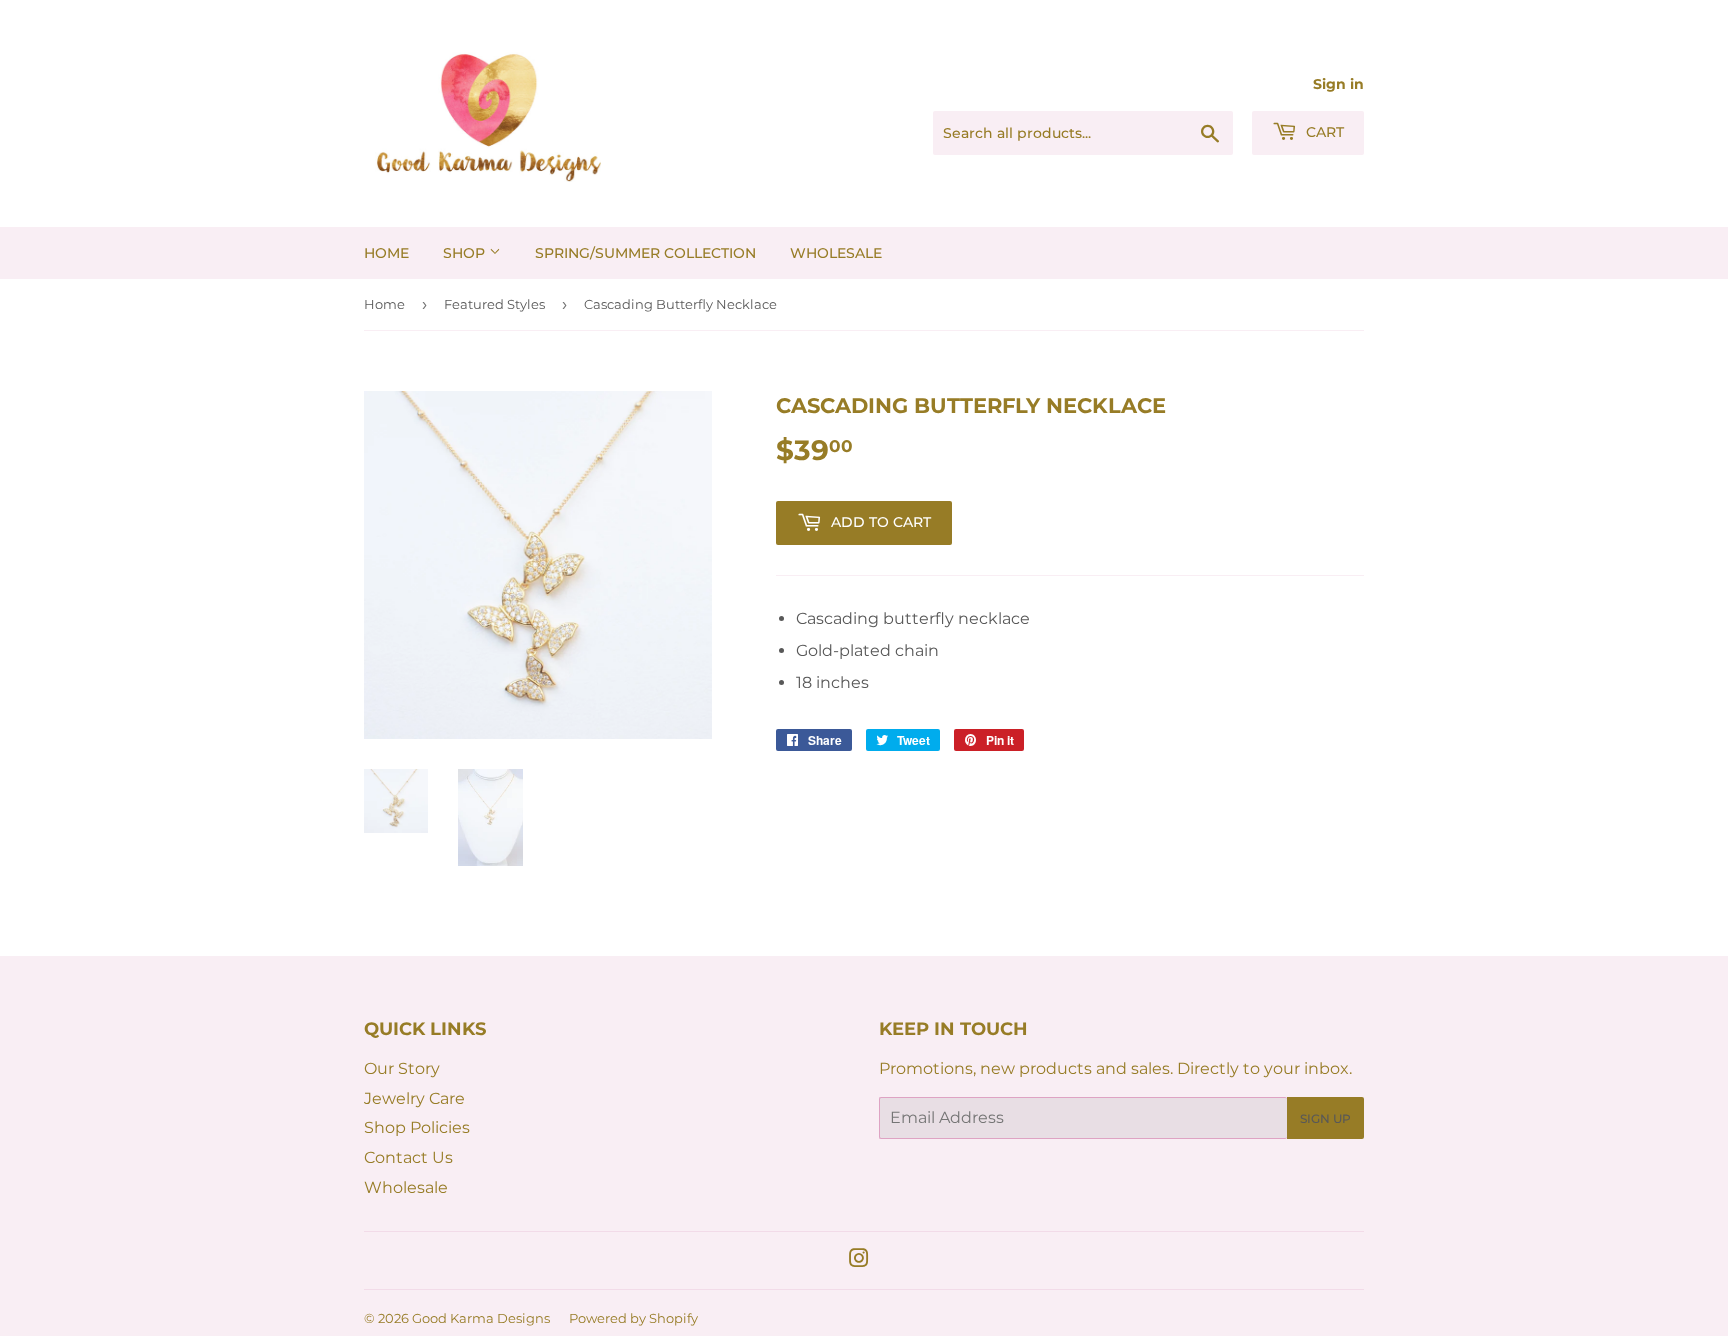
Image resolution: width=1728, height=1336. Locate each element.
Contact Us (408, 1157)
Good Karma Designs (481, 1318)
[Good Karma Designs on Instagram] (859, 1260)
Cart (1323, 132)
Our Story (402, 1068)
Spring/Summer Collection (645, 253)
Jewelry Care (414, 1098)
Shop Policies (417, 1127)
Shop (466, 253)
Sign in (1338, 84)
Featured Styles (494, 304)
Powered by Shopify (633, 1318)
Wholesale (836, 253)
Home (386, 253)
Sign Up (1325, 1118)
